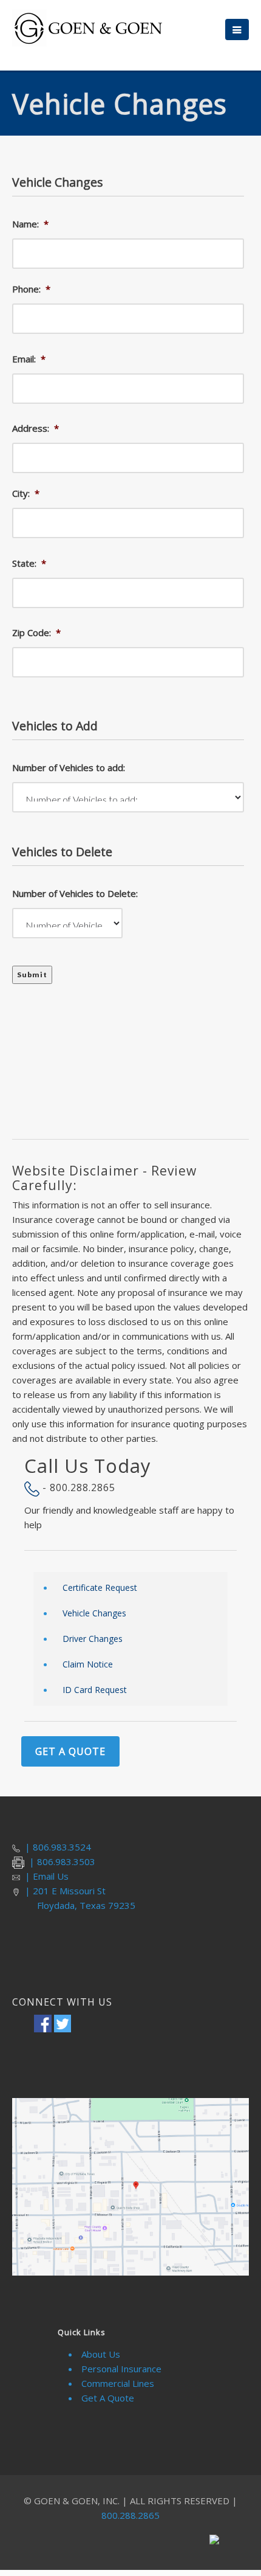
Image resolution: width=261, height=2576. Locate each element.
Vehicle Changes (94, 1613)
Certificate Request (100, 1587)
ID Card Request (95, 1690)
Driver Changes (93, 1639)
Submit (32, 975)
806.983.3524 (62, 1847)
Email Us (51, 1876)
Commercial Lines (118, 2383)
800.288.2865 (130, 2515)
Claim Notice (88, 1664)
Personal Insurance (121, 2369)
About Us (101, 2354)
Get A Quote (70, 1751)
